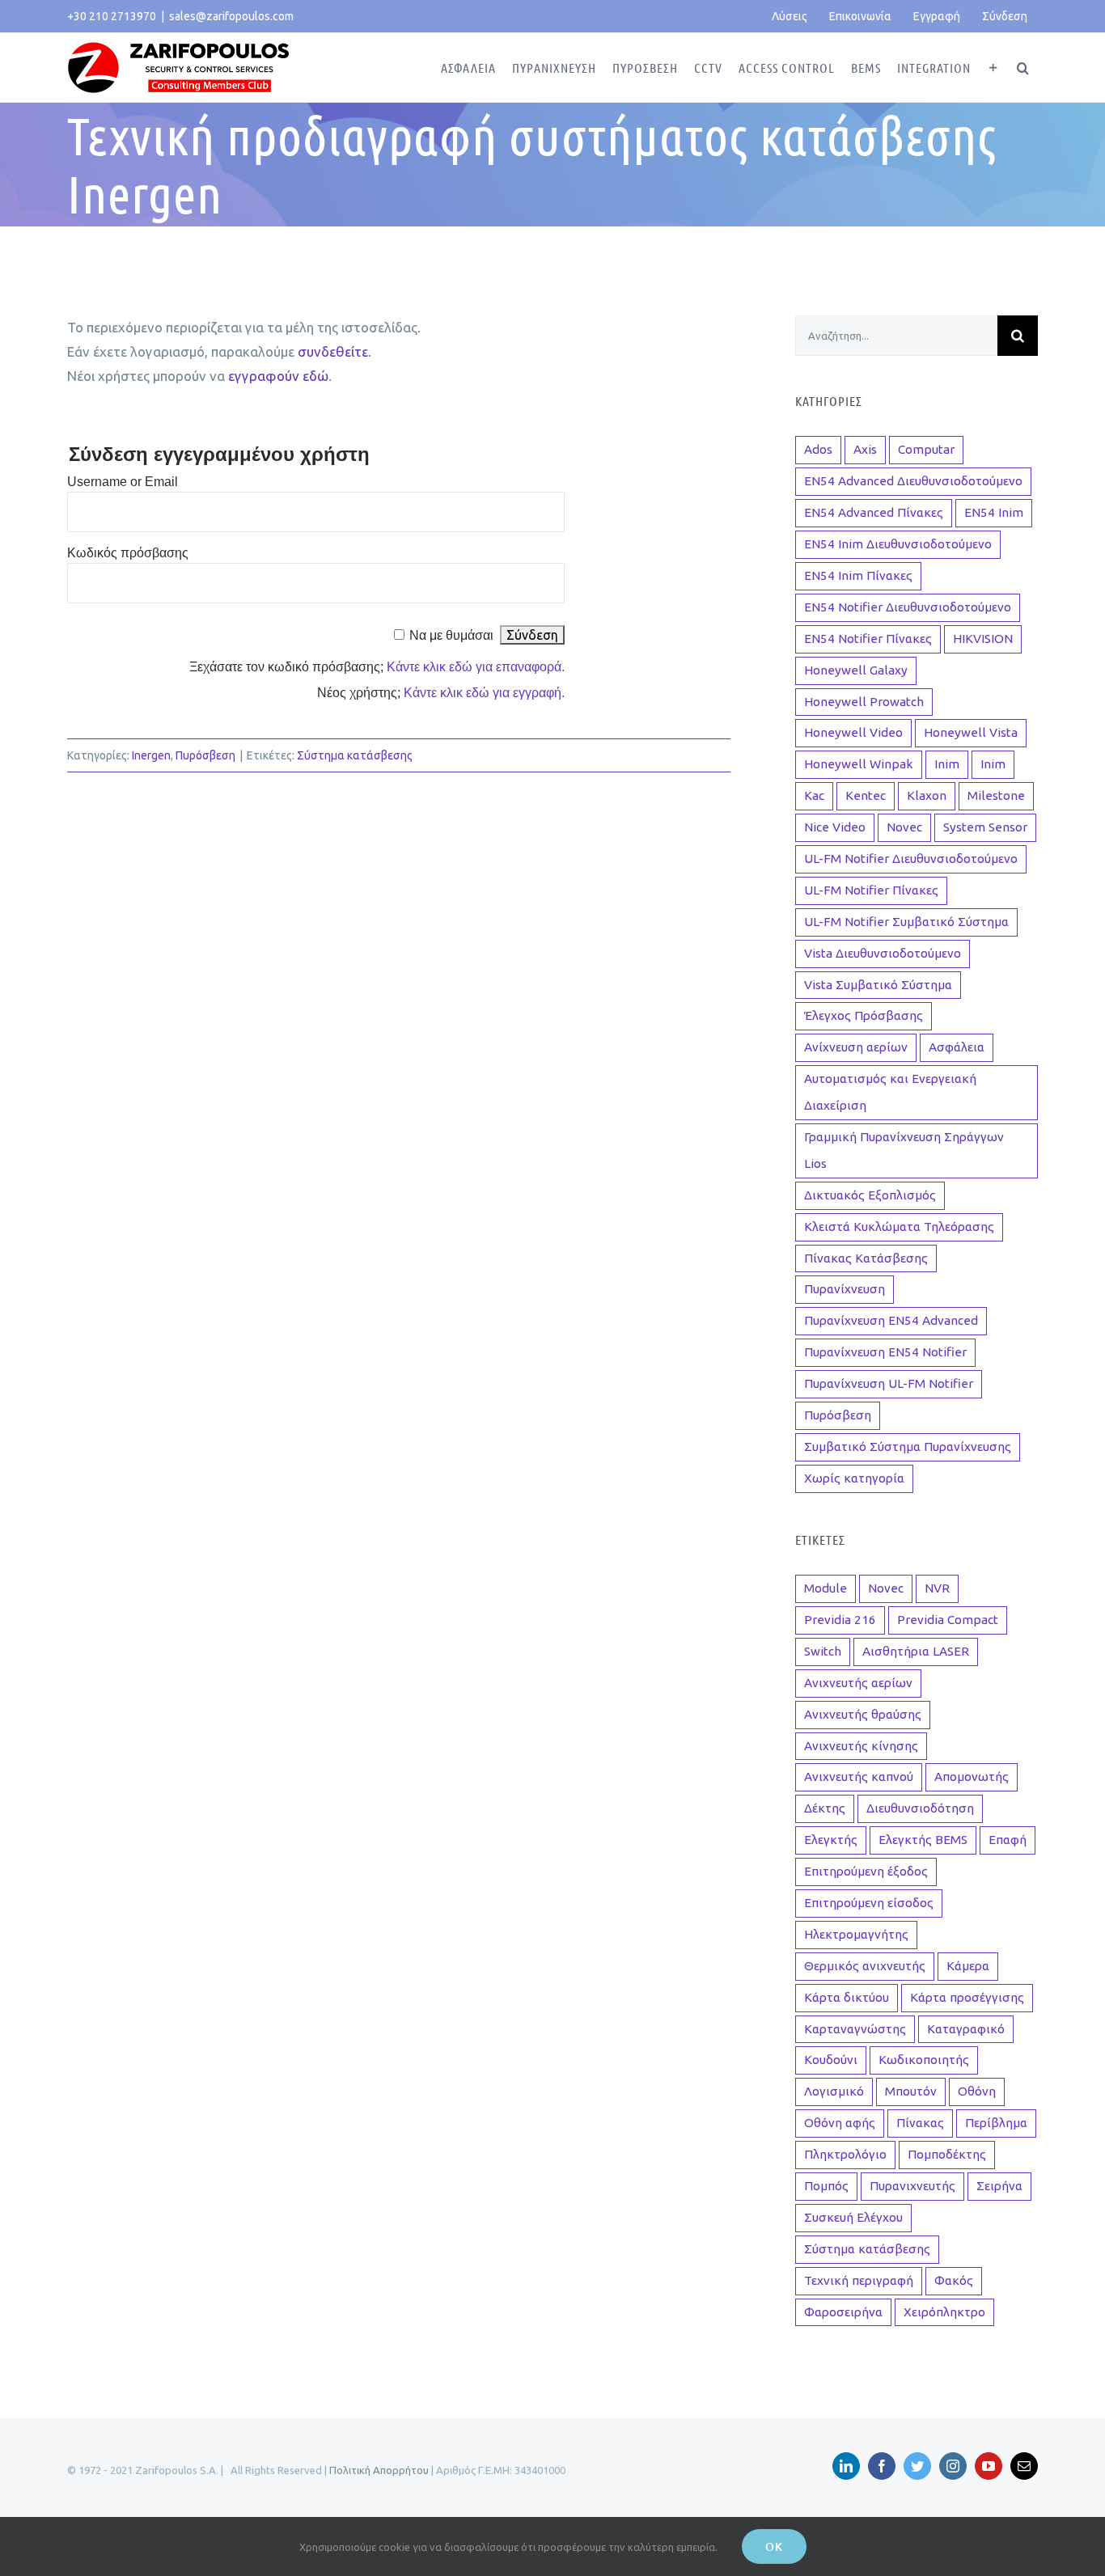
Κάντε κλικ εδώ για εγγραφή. (484, 693)
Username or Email (123, 482)
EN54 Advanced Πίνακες (874, 512)
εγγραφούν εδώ (278, 376)
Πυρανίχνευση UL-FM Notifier (889, 1383)
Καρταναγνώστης (855, 2029)
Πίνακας (920, 2123)
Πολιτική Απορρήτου (379, 2470)
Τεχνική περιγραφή (859, 2280)
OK (774, 2546)
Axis (865, 449)
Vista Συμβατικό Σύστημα (878, 985)
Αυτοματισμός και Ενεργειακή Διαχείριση (890, 1092)
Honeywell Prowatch (864, 702)
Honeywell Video (853, 732)
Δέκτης (825, 1808)
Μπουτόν (911, 2091)
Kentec (866, 795)
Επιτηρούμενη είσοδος (869, 1903)
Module (826, 1588)
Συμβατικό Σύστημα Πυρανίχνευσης (908, 1447)
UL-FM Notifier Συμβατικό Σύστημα (906, 922)
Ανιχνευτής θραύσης (863, 1714)
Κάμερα (968, 1966)
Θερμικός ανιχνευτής (865, 1966)
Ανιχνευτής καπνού (859, 1777)
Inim (947, 764)
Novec (904, 827)
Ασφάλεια (957, 1047)
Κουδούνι (831, 2060)
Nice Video (835, 827)
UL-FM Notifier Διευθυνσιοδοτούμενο (911, 859)
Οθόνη (977, 2091)
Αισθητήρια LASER (916, 1651)
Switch (823, 1651)
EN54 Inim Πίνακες (858, 575)
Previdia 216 (840, 1620)
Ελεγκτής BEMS (923, 1840)
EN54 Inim (994, 512)
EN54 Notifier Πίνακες (868, 639)
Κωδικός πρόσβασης (128, 553)
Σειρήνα (999, 2186)
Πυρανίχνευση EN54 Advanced (891, 1320)
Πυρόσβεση (205, 755)
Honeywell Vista (971, 732)
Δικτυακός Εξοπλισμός (870, 1195)
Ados (818, 449)
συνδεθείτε (333, 351)
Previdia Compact (948, 1620)
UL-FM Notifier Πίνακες (871, 890)
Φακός (954, 2280)
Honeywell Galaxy (856, 670)
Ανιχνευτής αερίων (858, 1683)
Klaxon (927, 795)
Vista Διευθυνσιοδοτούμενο (883, 953)
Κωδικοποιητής (924, 2060)
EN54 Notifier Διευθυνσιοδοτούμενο (908, 607)
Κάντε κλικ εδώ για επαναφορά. (476, 667)
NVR (937, 1588)
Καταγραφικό (966, 2029)
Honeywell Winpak (859, 764)
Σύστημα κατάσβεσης (355, 755)
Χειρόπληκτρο (944, 2312)
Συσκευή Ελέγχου (853, 2217)
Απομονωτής (972, 1777)
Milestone (996, 795)
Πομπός (826, 2186)
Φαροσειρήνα (843, 2312)
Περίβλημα (996, 2123)
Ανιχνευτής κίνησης (861, 1746)
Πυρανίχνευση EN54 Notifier (885, 1352)
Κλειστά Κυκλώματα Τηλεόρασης (899, 1227)
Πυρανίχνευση (845, 1289)
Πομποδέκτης (947, 2154)
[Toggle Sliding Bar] (994, 68)
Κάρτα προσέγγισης (967, 1997)
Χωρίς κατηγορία (854, 1478)
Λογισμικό (834, 2091)
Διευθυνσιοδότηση (920, 1808)
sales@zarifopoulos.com (231, 16)
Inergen (151, 755)
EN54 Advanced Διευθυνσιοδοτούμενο (913, 481)
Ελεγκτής (831, 1840)
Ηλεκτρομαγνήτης (856, 1934)
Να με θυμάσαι (451, 635)
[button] (1023, 68)
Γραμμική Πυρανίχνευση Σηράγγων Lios (904, 1150)
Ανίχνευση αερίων (856, 1047)
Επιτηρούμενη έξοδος (866, 1871)
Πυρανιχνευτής (912, 2186)
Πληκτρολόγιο (845, 2154)
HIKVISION (983, 639)
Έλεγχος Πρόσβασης (864, 1015)
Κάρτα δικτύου (847, 1997)
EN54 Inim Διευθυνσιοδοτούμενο (898, 544)
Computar (926, 449)
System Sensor (985, 827)
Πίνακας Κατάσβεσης (866, 1258)
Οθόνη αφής (840, 2123)
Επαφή (1008, 1840)
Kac (814, 795)
